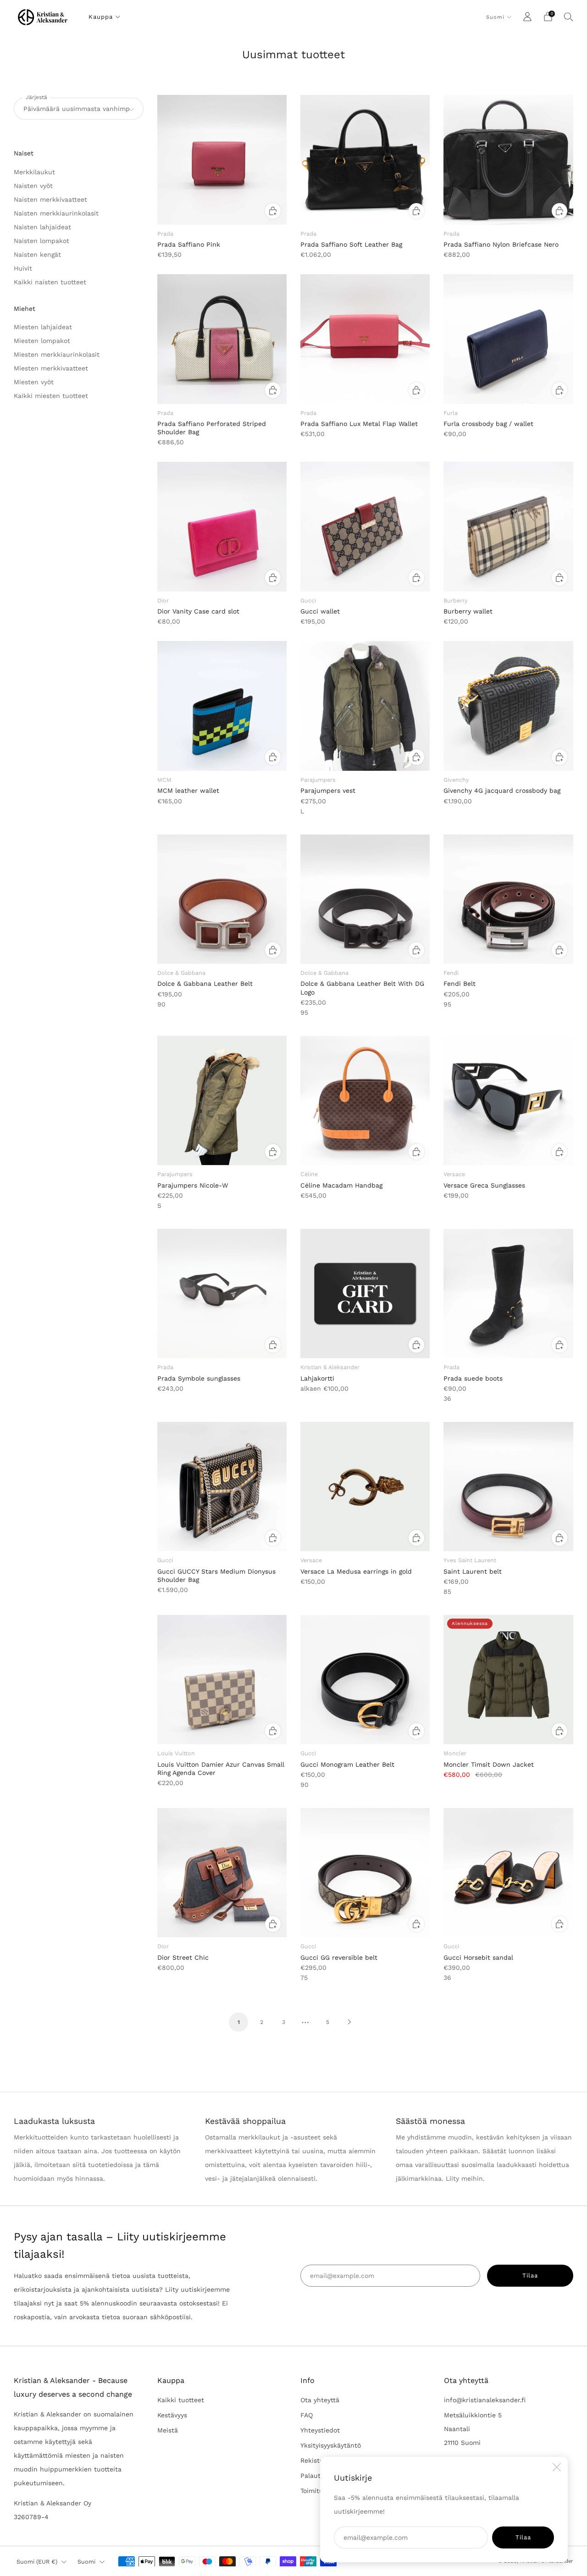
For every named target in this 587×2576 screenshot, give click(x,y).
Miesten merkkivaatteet (51, 368)
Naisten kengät (37, 254)
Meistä (168, 2430)
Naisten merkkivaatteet (50, 199)
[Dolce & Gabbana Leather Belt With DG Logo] (365, 899)
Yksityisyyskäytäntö (331, 2445)
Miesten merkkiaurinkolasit (57, 354)
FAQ (307, 2415)
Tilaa (523, 2537)
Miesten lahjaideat (43, 327)
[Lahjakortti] (365, 1294)
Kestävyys (172, 2415)
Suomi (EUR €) (37, 2562)
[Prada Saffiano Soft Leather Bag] (365, 160)
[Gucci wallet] (365, 526)
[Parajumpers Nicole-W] (222, 1100)
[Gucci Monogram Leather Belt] (365, 1680)
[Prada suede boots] (508, 1294)
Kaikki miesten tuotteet (51, 396)
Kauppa (101, 17)
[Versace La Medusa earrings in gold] (365, 1487)
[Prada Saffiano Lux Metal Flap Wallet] (365, 339)
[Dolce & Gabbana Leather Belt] (222, 899)
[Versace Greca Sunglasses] (508, 1100)
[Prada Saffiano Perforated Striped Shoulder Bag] (222, 339)
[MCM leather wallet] (222, 706)
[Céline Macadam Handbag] (365, 1100)
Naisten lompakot (42, 241)
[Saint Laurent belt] (508, 1487)
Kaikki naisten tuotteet (50, 282)
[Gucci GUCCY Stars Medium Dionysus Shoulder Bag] (222, 1487)
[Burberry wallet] (508, 526)
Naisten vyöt (33, 186)
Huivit (23, 268)
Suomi (495, 17)
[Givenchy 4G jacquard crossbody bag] (508, 706)
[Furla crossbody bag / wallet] (508, 339)
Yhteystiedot (320, 2430)
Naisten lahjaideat (42, 227)
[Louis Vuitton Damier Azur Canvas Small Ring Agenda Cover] (222, 1680)
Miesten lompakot (42, 341)
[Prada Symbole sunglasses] (222, 1294)
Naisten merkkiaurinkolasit (56, 213)
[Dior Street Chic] (222, 1873)
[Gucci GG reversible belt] (365, 1873)
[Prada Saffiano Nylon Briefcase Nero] (508, 160)
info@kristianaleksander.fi (485, 2400)
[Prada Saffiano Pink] (222, 160)
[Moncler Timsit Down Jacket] (508, 1680)
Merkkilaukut (34, 172)
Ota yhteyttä (320, 2400)
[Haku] (569, 17)
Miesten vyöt (34, 382)
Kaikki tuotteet (181, 2400)
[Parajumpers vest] (365, 706)
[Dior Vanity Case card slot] (222, 526)
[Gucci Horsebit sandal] (508, 1873)
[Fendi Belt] (508, 899)
